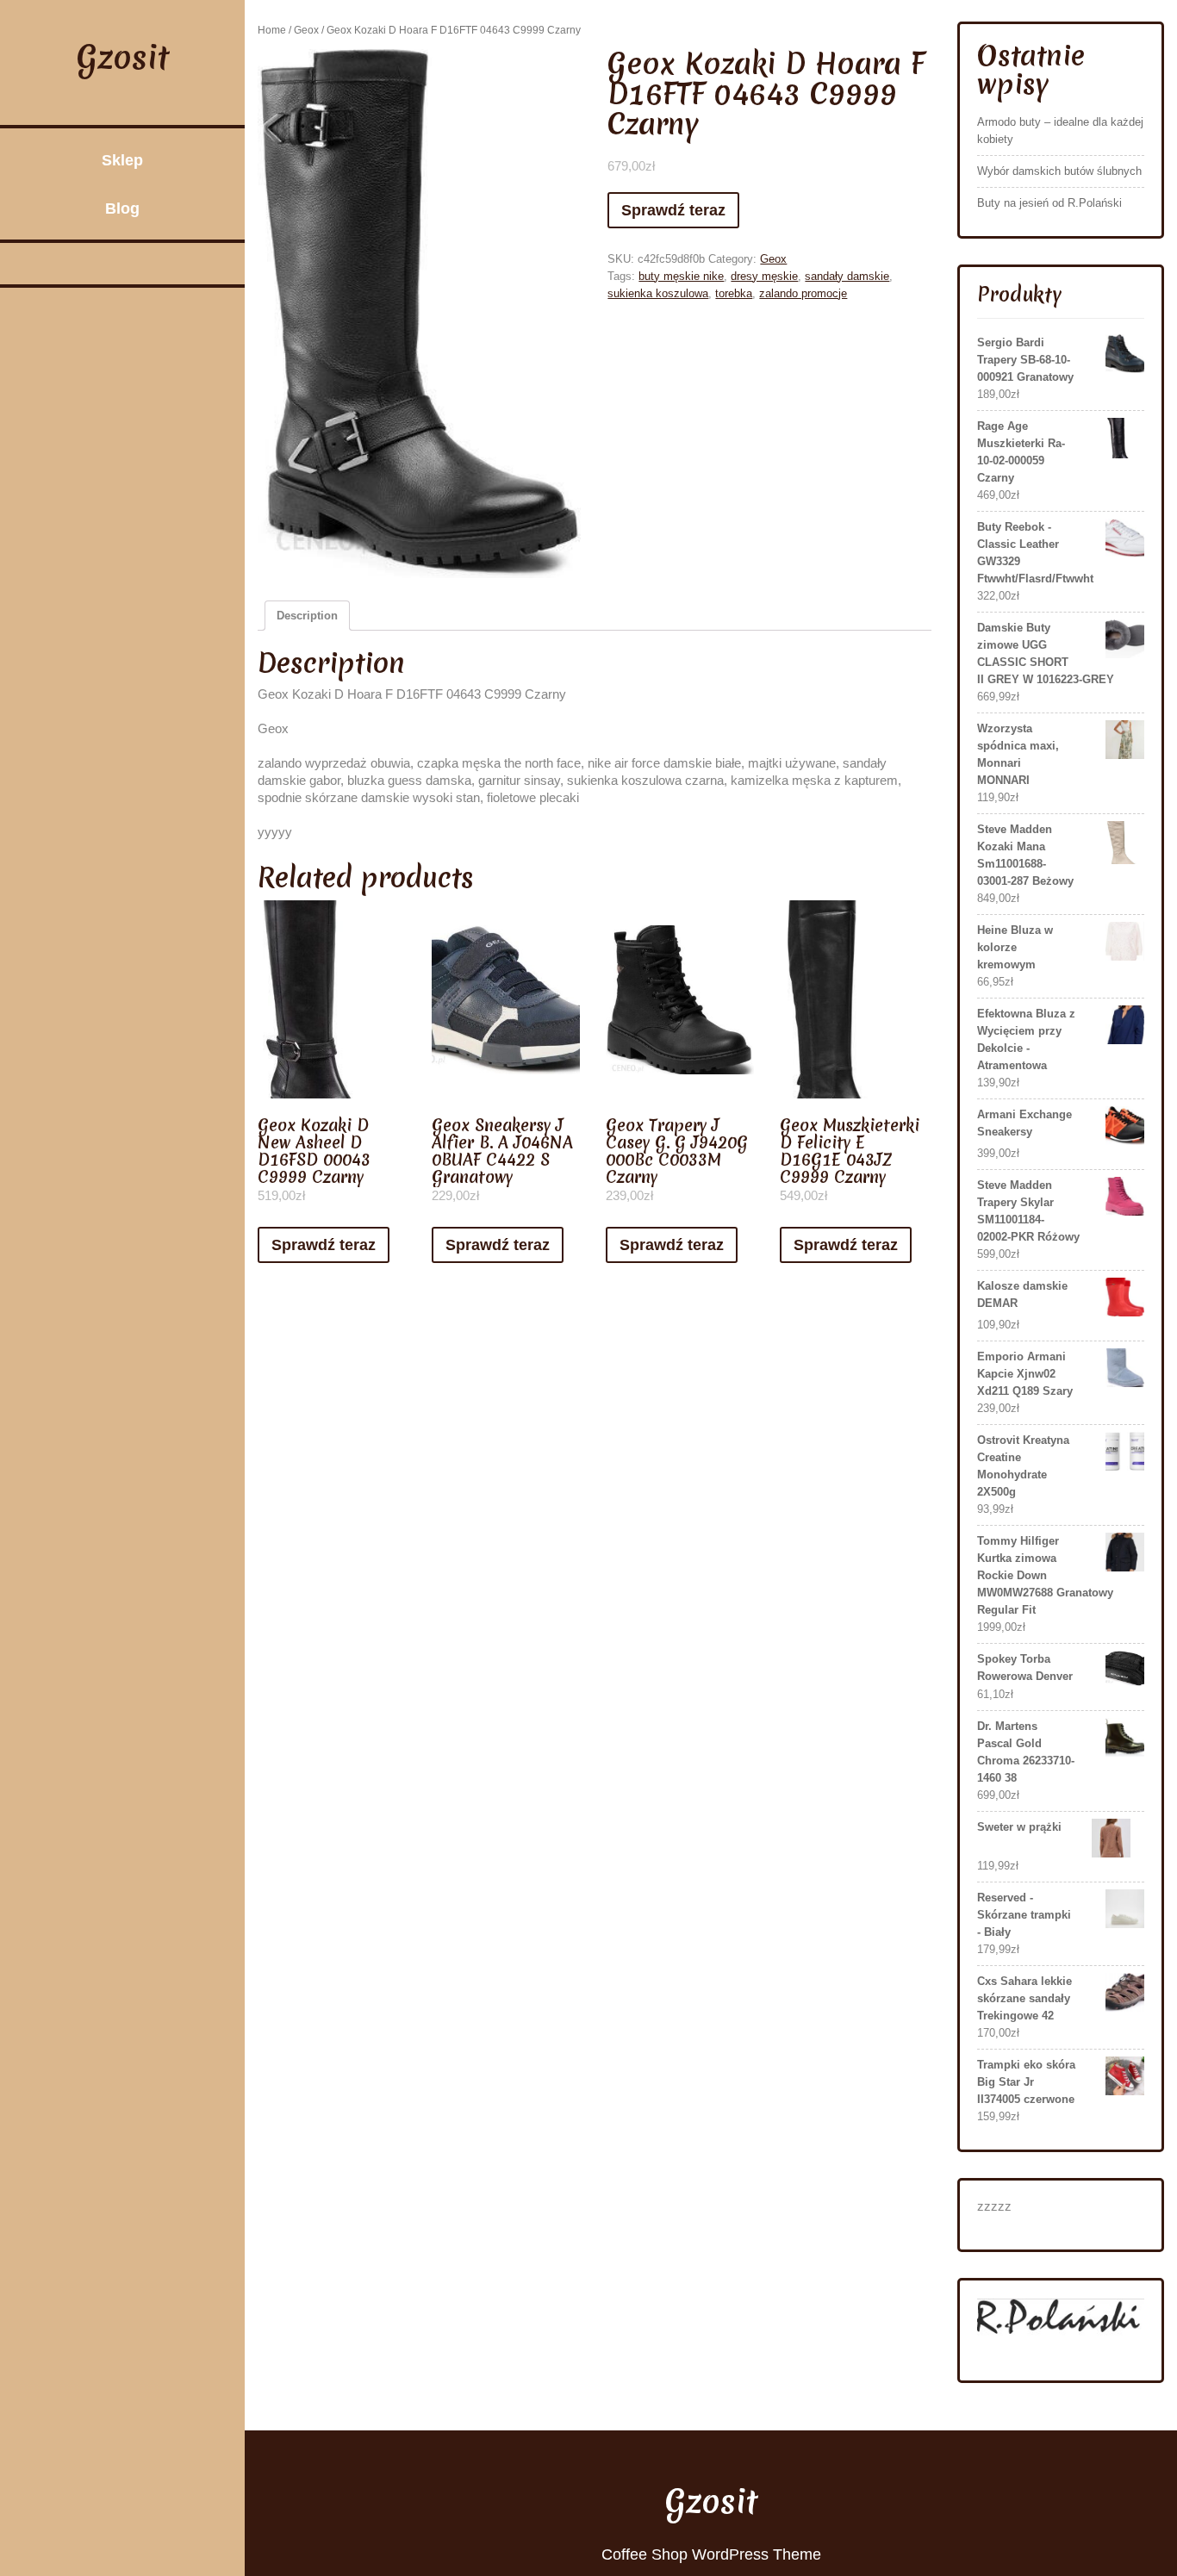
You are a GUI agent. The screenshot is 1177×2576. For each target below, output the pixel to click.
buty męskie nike (681, 276)
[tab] (307, 616)
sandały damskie (847, 276)
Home (272, 30)
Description (307, 616)
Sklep (122, 160)
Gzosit (123, 57)
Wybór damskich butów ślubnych (1059, 171)
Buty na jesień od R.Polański (1049, 203)
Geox (306, 30)
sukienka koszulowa (658, 293)
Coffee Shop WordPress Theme (711, 2554)
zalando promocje (803, 293)
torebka (734, 293)
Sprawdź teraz (673, 210)
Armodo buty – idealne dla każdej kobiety (1060, 131)
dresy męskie (764, 276)
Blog (122, 208)
